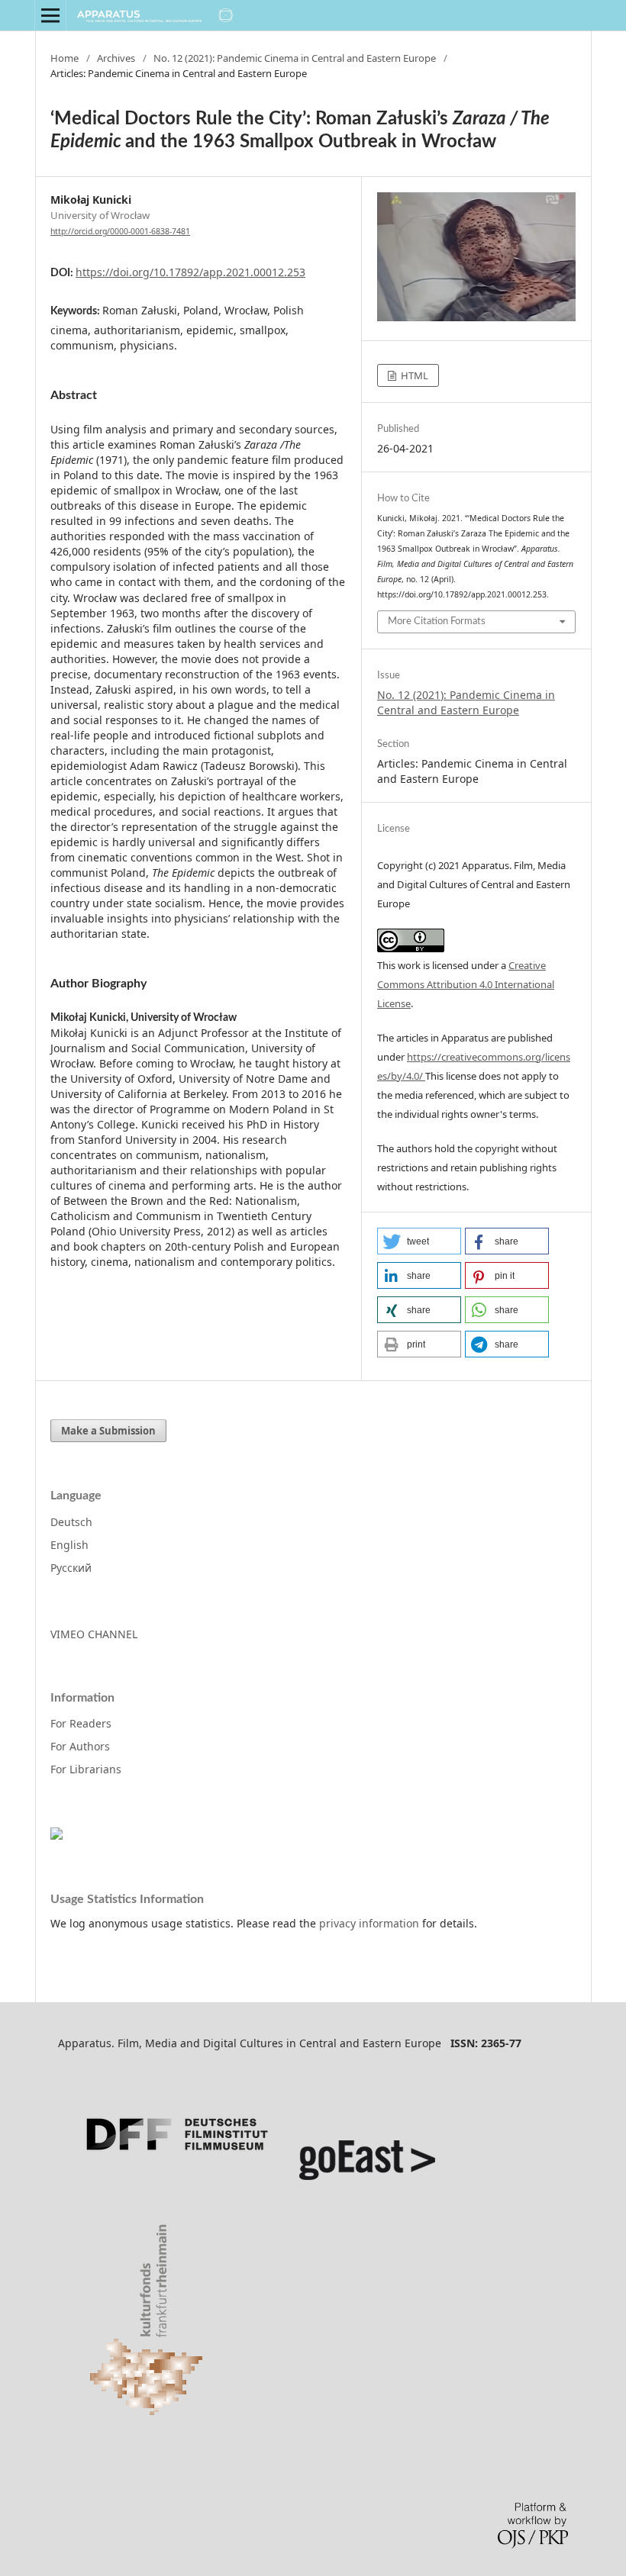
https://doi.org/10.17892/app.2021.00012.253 (190, 272)
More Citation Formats (437, 621)
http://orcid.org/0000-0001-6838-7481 (120, 231)
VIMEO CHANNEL (94, 1634)
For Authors (80, 1746)
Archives (116, 58)
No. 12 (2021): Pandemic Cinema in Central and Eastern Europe (295, 58)
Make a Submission (108, 1431)
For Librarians (86, 1769)
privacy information (369, 1923)
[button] (419, 1241)
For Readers (81, 1723)
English (69, 1545)
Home (65, 58)
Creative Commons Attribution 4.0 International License (466, 984)
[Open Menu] (50, 15)
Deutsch (71, 1522)
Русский (71, 1568)
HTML (413, 375)
